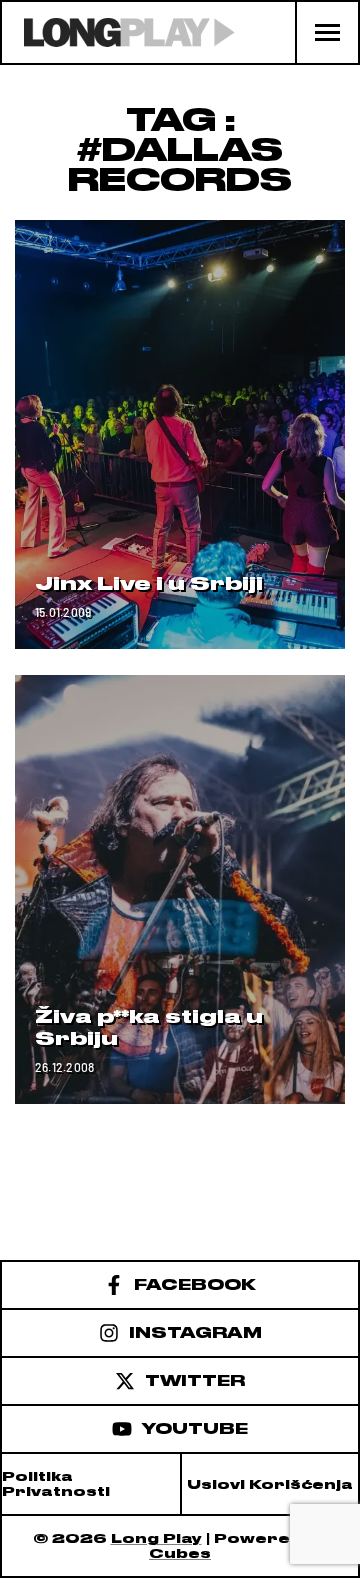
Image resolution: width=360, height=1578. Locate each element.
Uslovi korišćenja (270, 1484)
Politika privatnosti (56, 1484)
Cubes (180, 1553)
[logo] (118, 32)
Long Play (156, 1538)
